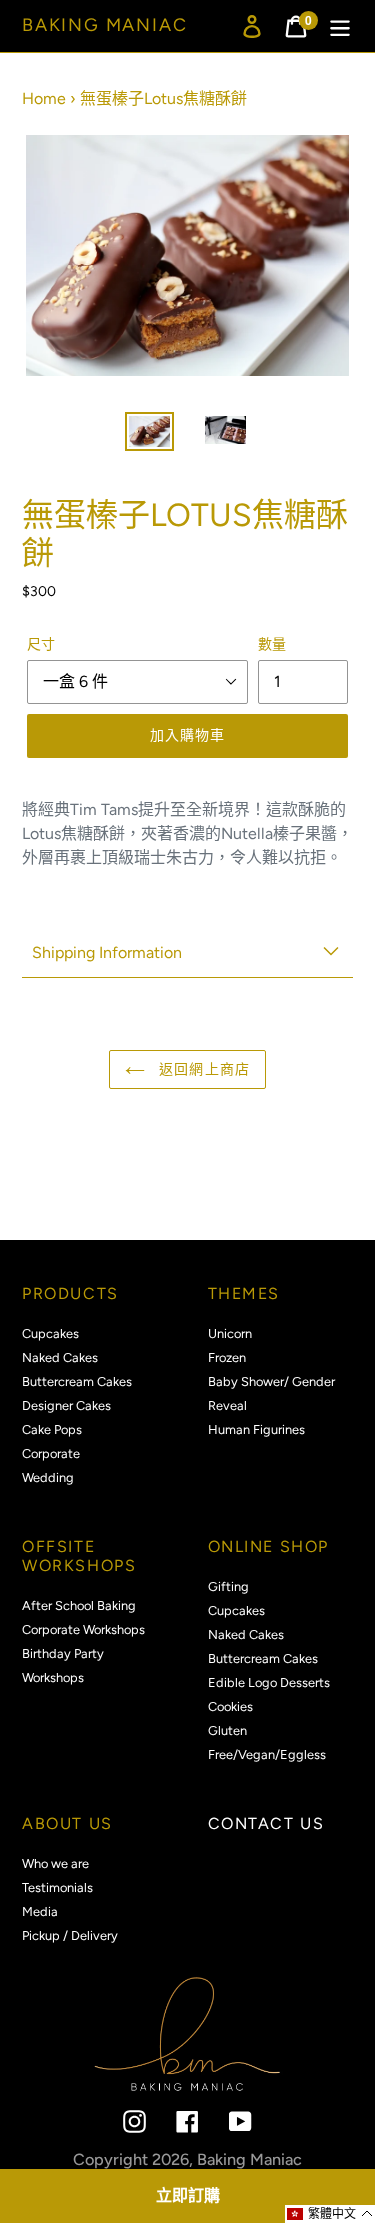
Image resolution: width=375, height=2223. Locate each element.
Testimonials (57, 1887)
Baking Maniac (104, 25)
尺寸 (41, 644)
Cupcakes (50, 1333)
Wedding (48, 1477)
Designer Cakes (66, 1405)
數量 (272, 644)
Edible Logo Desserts (269, 1682)
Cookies (230, 1706)
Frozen (227, 1357)
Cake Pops (52, 1429)
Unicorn (230, 1333)
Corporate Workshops (83, 1629)
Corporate (51, 1453)
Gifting (228, 1586)
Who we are (55, 1863)
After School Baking (79, 1605)
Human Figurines (256, 1429)
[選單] (340, 26)
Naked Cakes (60, 1357)
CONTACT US (266, 1823)
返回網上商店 (202, 1069)
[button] (330, 2214)
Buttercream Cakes (77, 1381)
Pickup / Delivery (70, 1935)
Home (44, 98)
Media (40, 1911)
